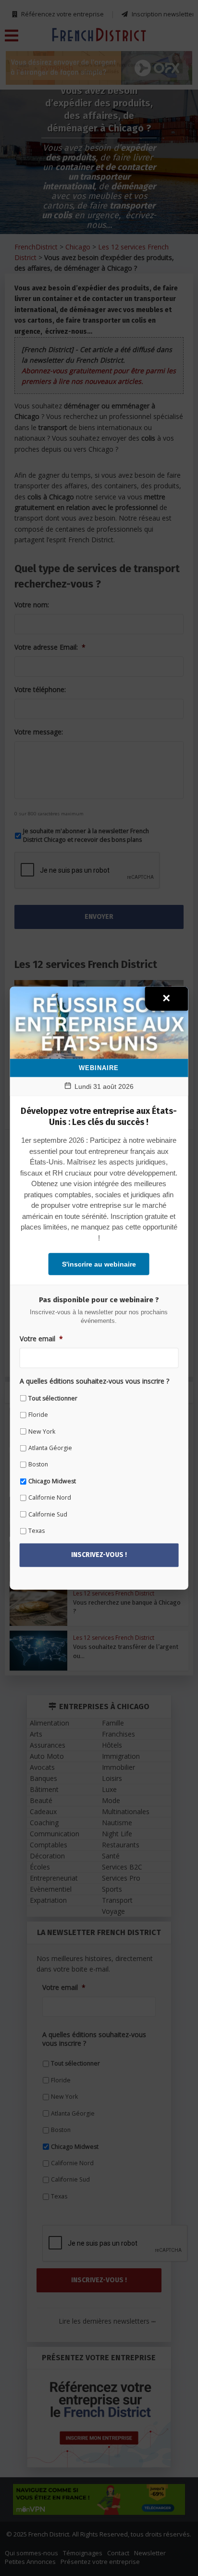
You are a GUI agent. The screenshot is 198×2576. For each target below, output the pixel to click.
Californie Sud (48, 1514)
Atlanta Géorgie (50, 1448)
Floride (38, 1415)
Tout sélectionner (53, 1398)
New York (42, 1431)
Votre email (41, 1338)
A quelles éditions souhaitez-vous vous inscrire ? (94, 1381)
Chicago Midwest (52, 1481)
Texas (37, 1531)
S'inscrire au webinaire (99, 1264)
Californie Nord (50, 1497)
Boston (38, 1464)
